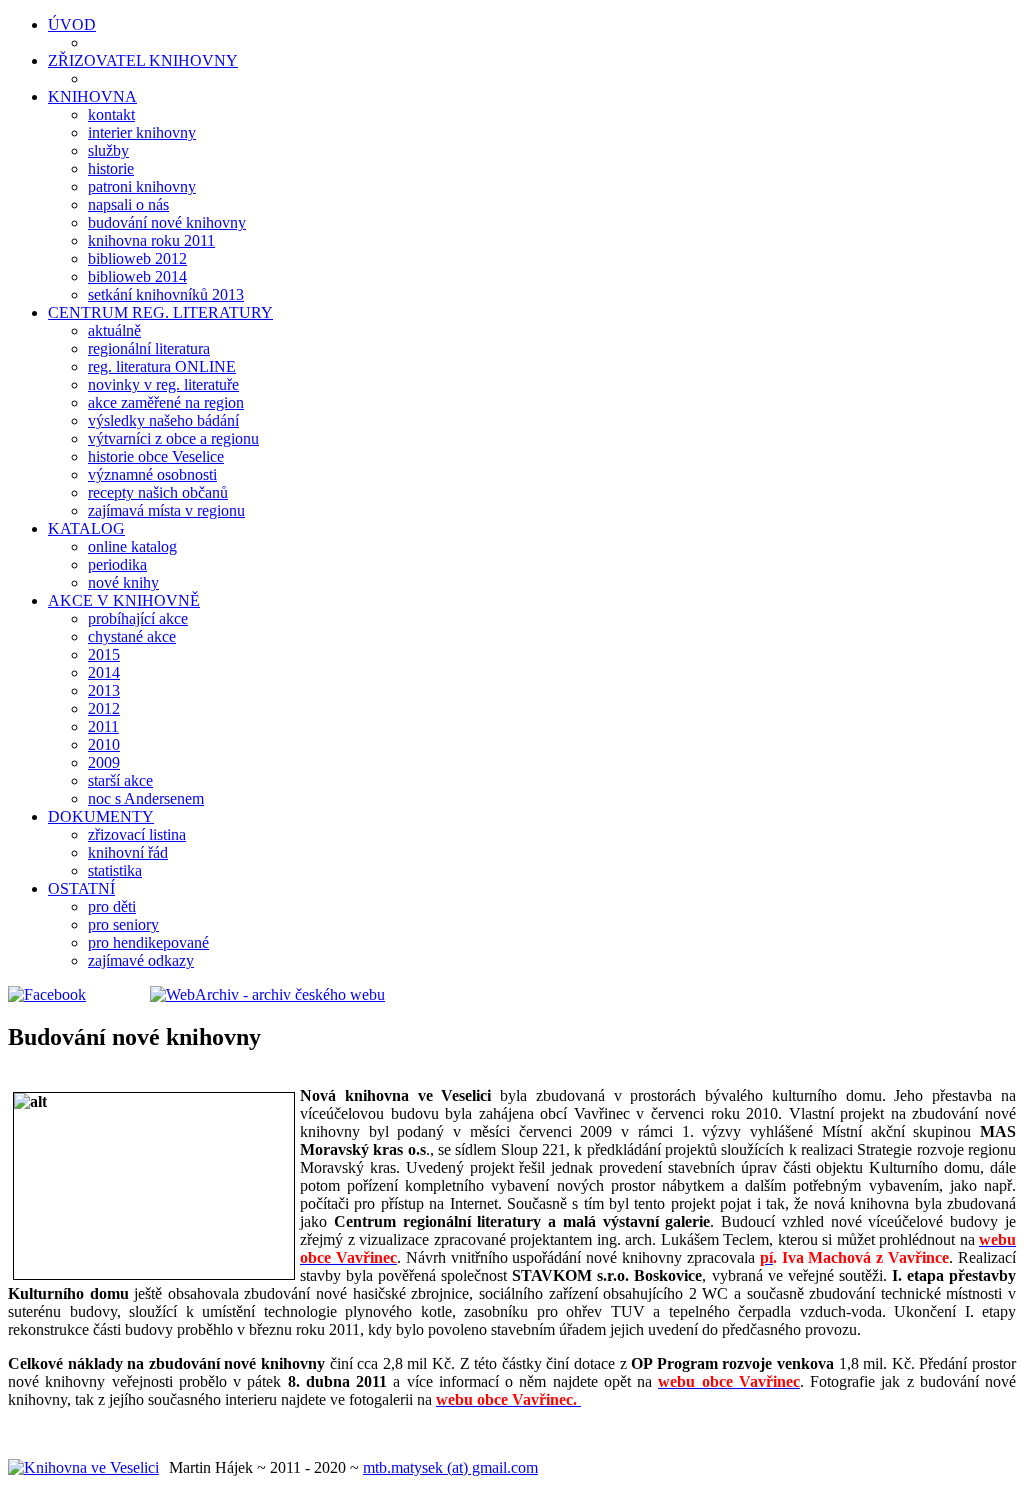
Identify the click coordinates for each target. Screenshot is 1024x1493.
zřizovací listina (137, 834)
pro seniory (123, 924)
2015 (104, 654)
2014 (104, 672)
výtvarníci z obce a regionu (173, 438)
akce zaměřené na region (166, 402)
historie (111, 168)
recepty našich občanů (158, 492)
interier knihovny (142, 132)
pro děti (112, 906)
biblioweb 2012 (137, 258)
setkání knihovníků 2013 (166, 294)
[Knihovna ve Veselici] (83, 1467)
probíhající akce (138, 618)
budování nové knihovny (167, 222)
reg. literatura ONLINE (162, 366)
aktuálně (114, 330)
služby (108, 150)
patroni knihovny (142, 186)
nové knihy (123, 582)
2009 (104, 762)
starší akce (120, 780)
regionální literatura (149, 348)
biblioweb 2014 (137, 276)
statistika (115, 870)
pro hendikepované (148, 942)
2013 (104, 690)
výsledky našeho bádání (163, 420)
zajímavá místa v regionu (166, 510)
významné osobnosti (152, 474)
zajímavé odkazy (141, 960)
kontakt (111, 114)
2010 (104, 744)
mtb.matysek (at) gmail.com (450, 1467)
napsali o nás (128, 204)
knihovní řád (128, 852)
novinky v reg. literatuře (163, 384)
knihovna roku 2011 (151, 240)
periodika (117, 564)
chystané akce (132, 636)
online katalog (132, 546)
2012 (104, 708)
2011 (103, 726)
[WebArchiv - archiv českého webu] (237, 994)
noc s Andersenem (146, 798)
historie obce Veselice (156, 456)
